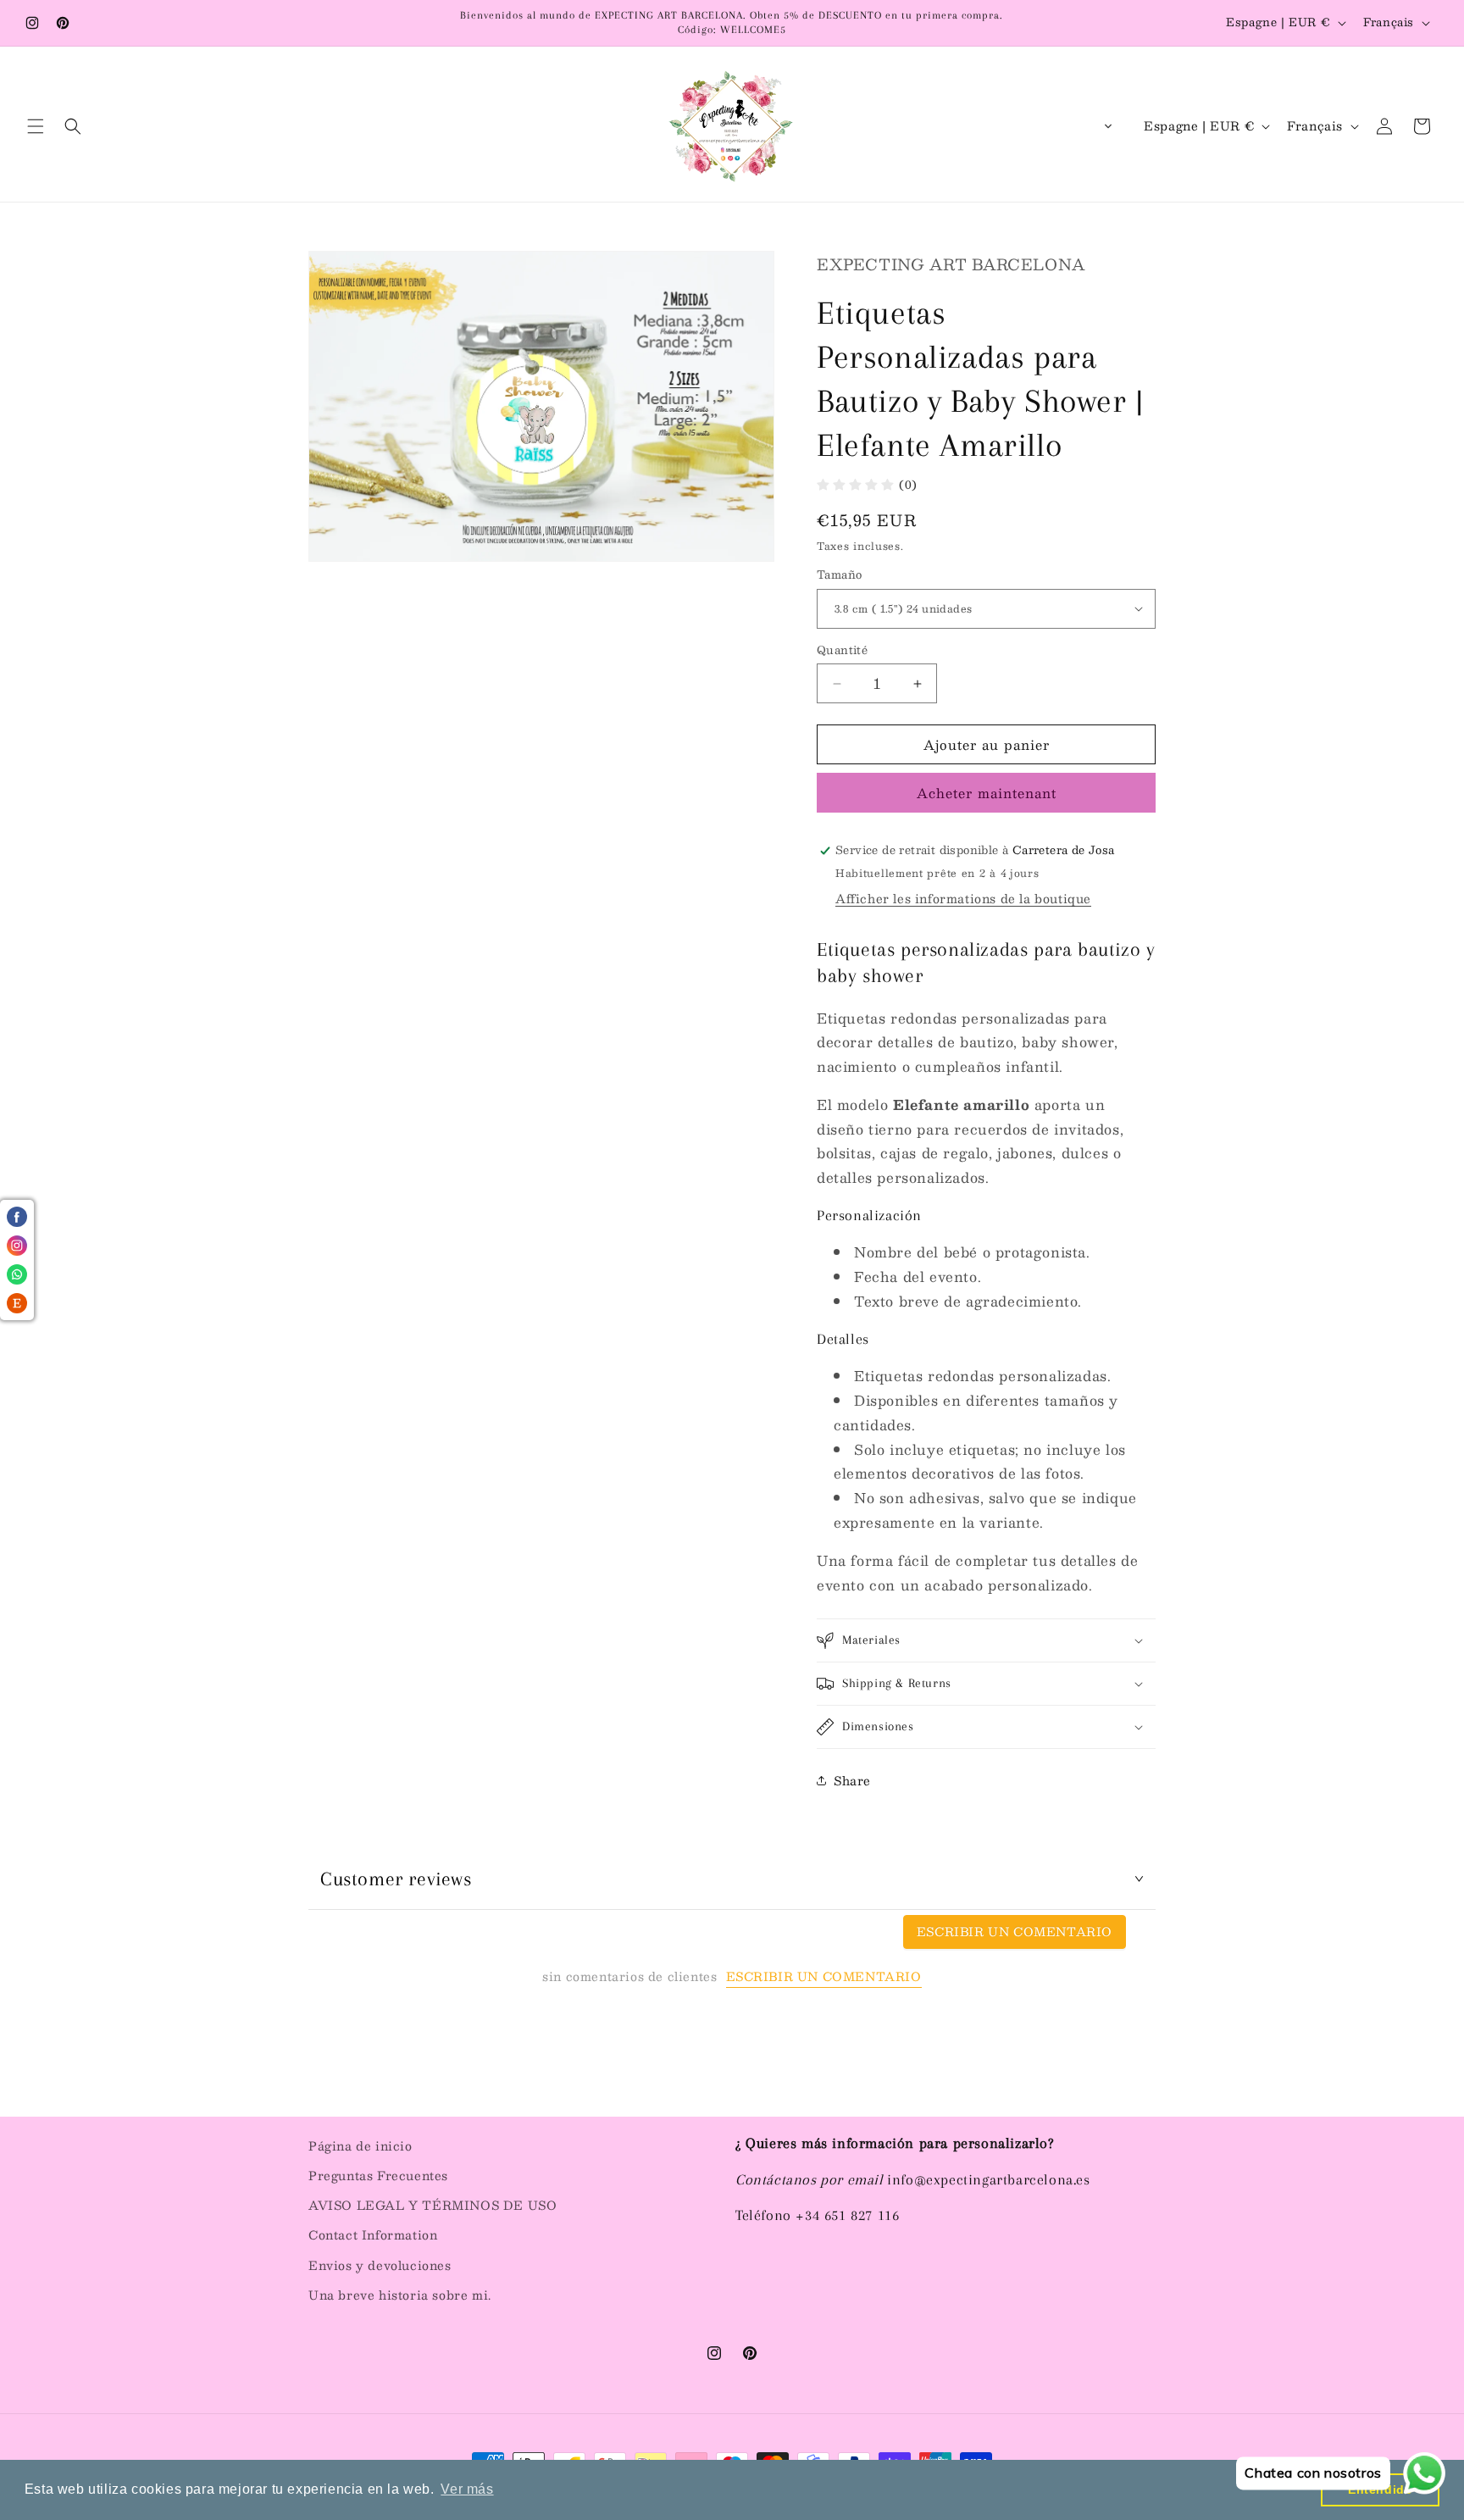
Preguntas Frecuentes (378, 2175)
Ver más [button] (467, 2489)
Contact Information (373, 2234)
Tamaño (839, 575)
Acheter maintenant (987, 793)
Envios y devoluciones (380, 2265)
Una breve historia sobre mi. (400, 2295)
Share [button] (852, 1780)
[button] (36, 126)
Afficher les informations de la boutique (963, 898)
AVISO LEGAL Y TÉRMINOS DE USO (433, 2205)
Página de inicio (360, 2145)
